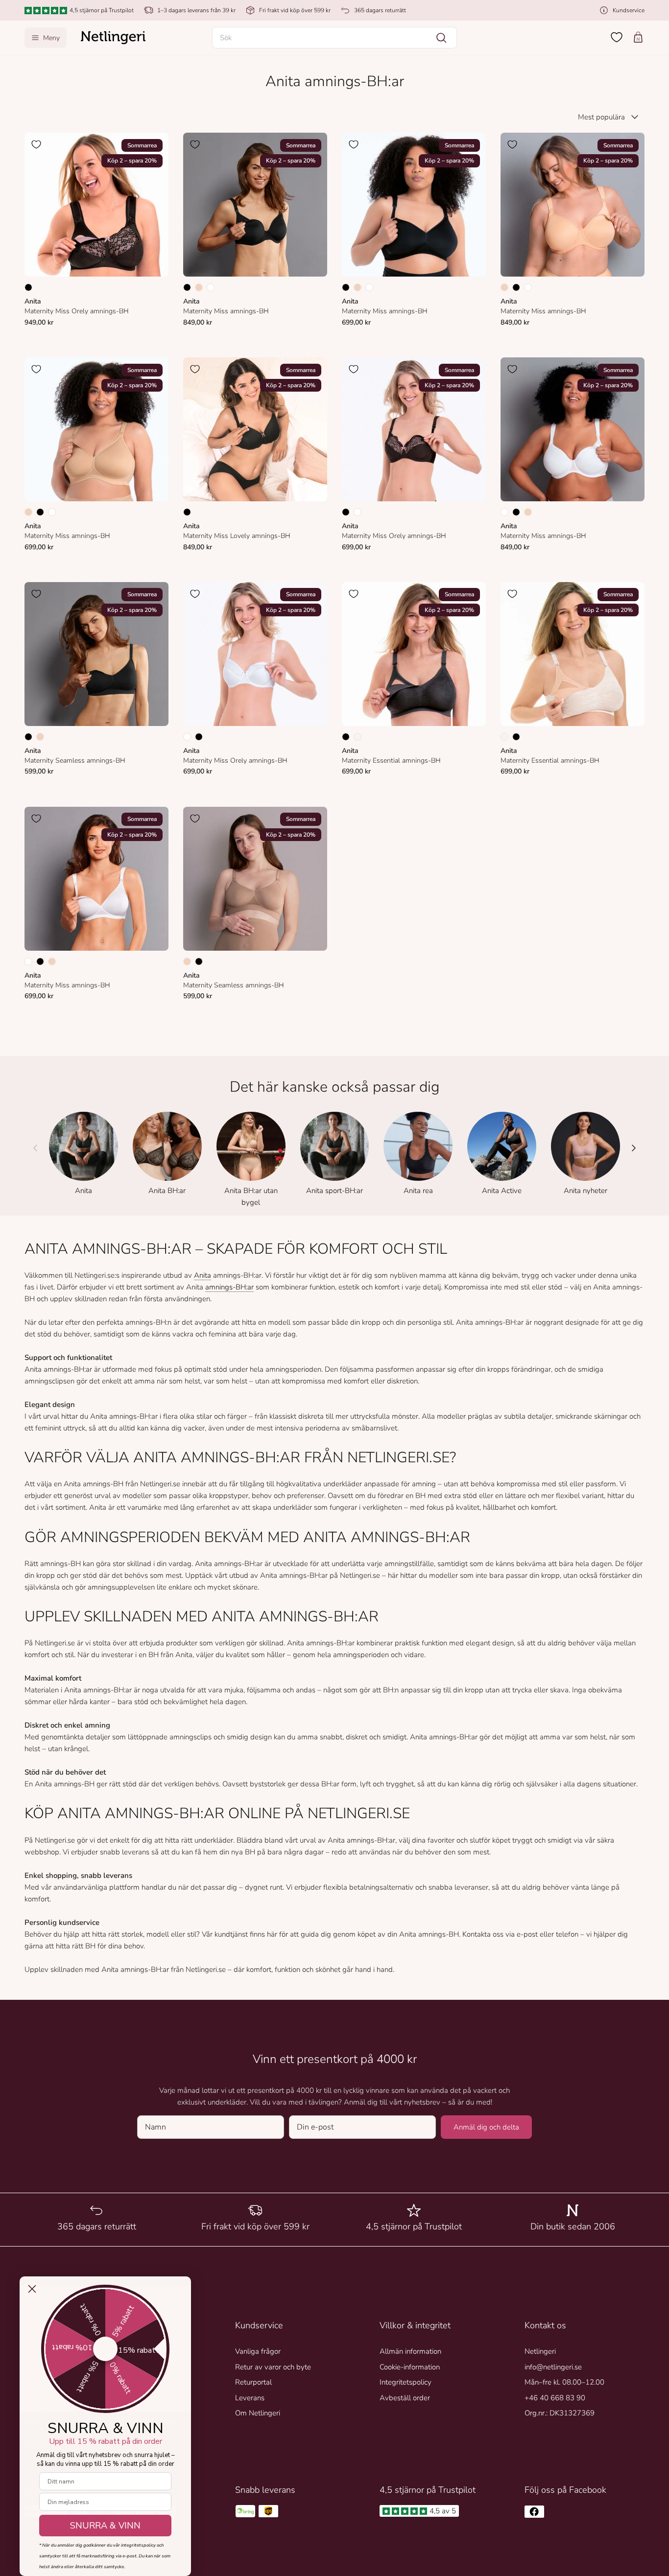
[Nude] (199, 287)
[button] (334, 38)
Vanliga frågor (258, 2351)
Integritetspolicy (406, 2382)
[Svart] (28, 287)
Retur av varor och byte (273, 2367)
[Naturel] (358, 737)
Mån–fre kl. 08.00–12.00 (564, 2382)
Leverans (250, 2398)
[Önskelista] (617, 37)
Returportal (253, 2382)
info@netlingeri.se (553, 2367)
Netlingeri (540, 2351)
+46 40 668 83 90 (555, 2398)
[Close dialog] (32, 2289)
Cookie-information (410, 2367)
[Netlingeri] (113, 38)
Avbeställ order (405, 2398)
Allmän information (410, 2351)
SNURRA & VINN (105, 2526)
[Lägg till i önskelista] (36, 144)
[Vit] (211, 287)
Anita (203, 1275)
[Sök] (441, 38)
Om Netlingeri (258, 2413)
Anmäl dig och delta (486, 2127)
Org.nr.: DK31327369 (560, 2413)
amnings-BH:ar (229, 1287)
